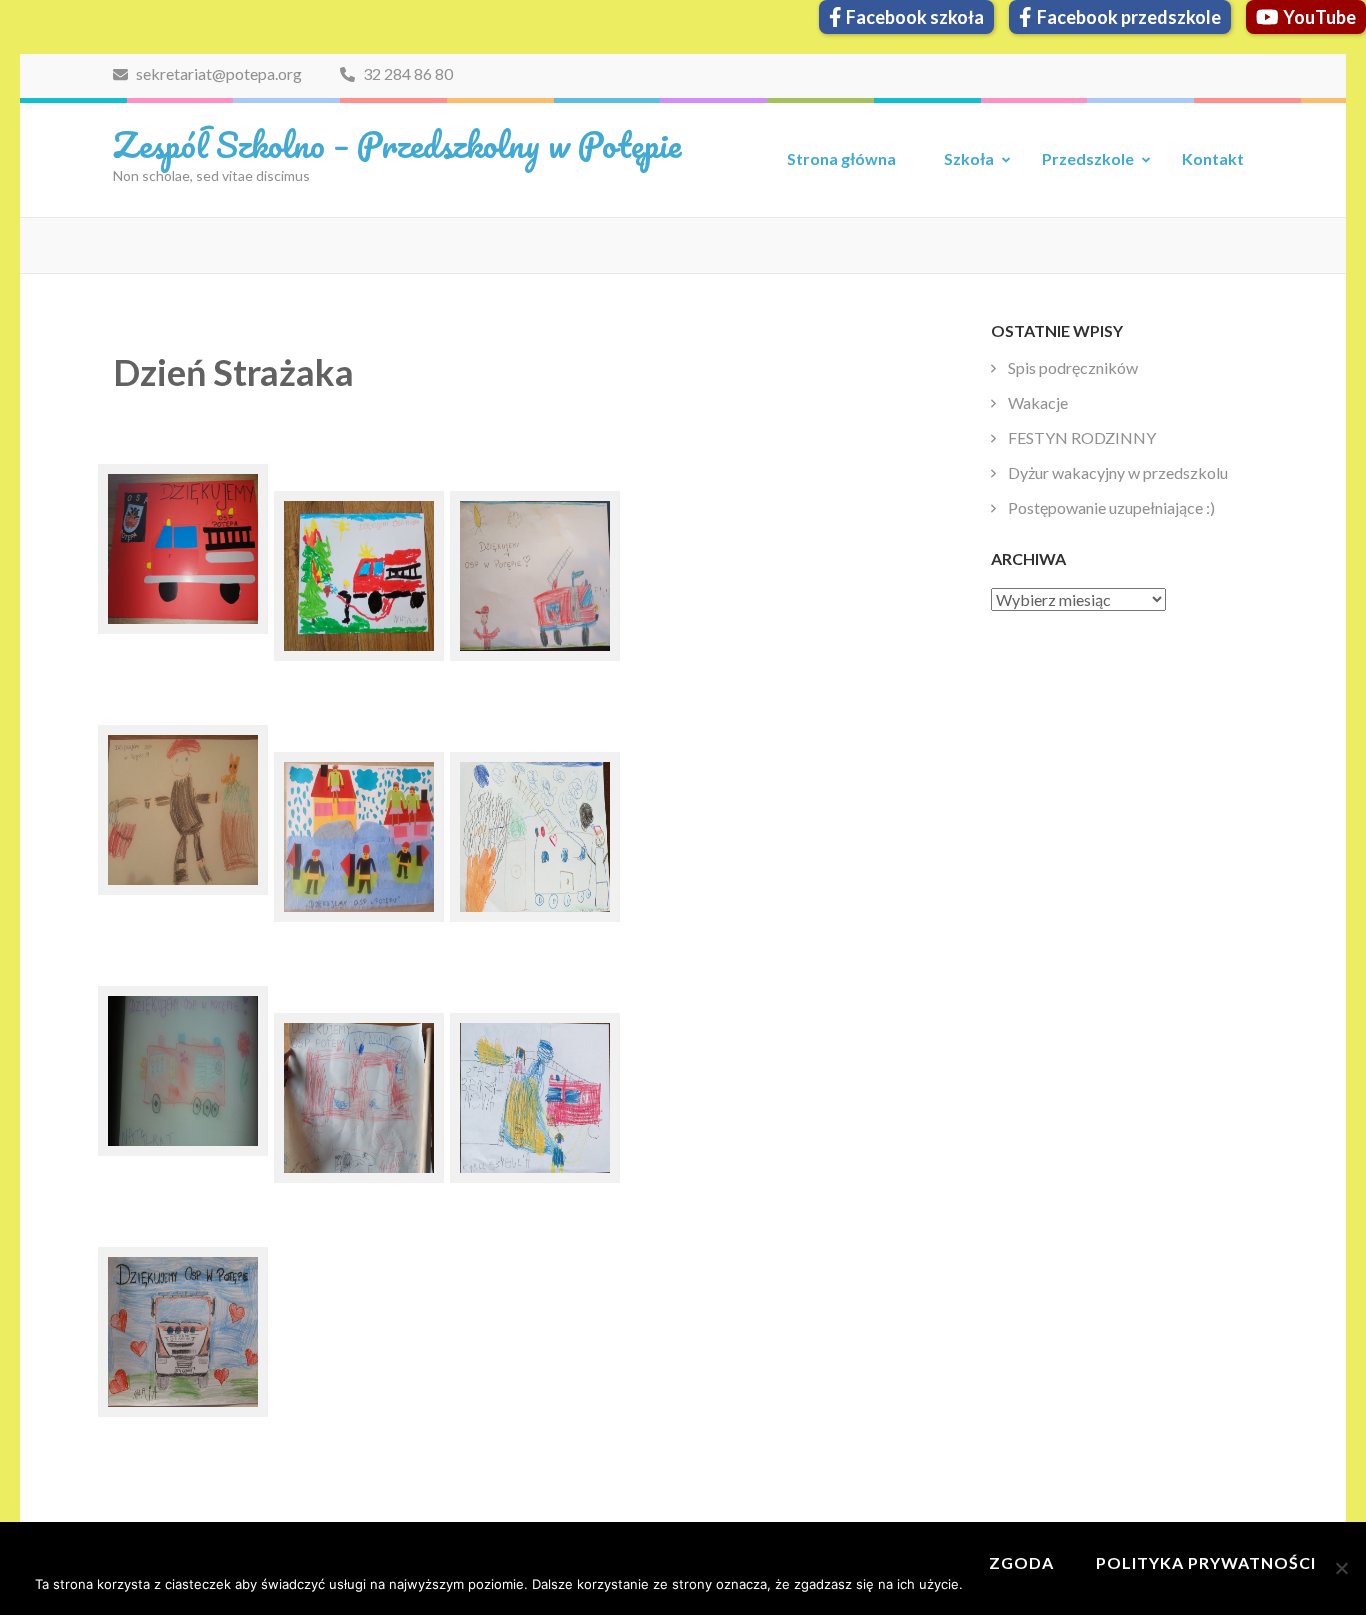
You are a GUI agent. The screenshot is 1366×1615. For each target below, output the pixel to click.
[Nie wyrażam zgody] (1341, 1568)
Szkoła (969, 158)
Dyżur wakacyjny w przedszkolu (1118, 472)
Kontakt (1213, 158)
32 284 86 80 (406, 73)
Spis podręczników (1073, 367)
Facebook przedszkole (1129, 17)
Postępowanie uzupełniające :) (1111, 507)
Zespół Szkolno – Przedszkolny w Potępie (397, 144)
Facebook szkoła (915, 17)
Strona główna (841, 158)
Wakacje (1038, 402)
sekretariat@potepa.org (217, 73)
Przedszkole (1088, 158)
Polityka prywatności (1206, 1562)
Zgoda (1021, 1562)
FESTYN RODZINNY (1082, 437)
